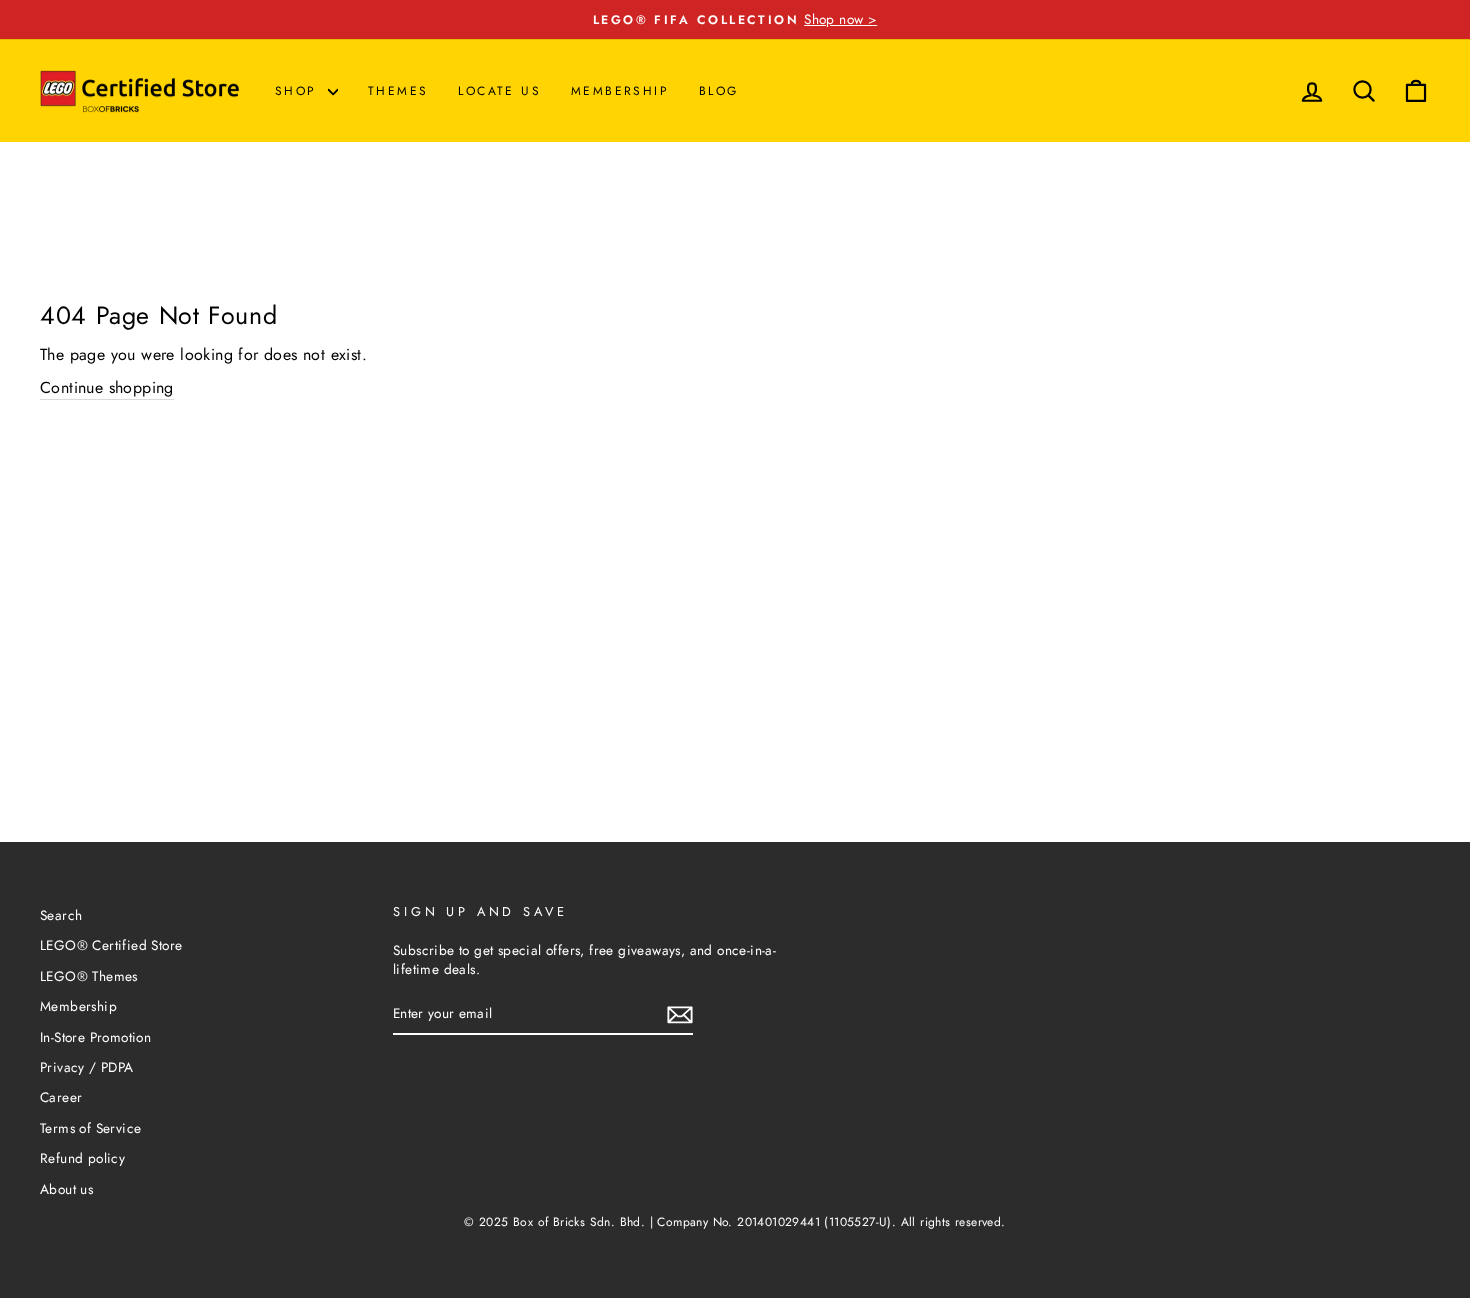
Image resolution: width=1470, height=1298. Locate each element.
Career (61, 1097)
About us (66, 1189)
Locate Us (499, 91)
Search (61, 915)
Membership (620, 91)
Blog (719, 91)
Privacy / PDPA (87, 1067)
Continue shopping (107, 388)
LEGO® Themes (89, 976)
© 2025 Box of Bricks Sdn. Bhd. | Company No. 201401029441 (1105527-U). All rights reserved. (734, 1222)
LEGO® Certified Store (111, 945)
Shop (299, 91)
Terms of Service (90, 1128)
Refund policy (82, 1158)
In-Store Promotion (95, 1037)
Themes (398, 91)
